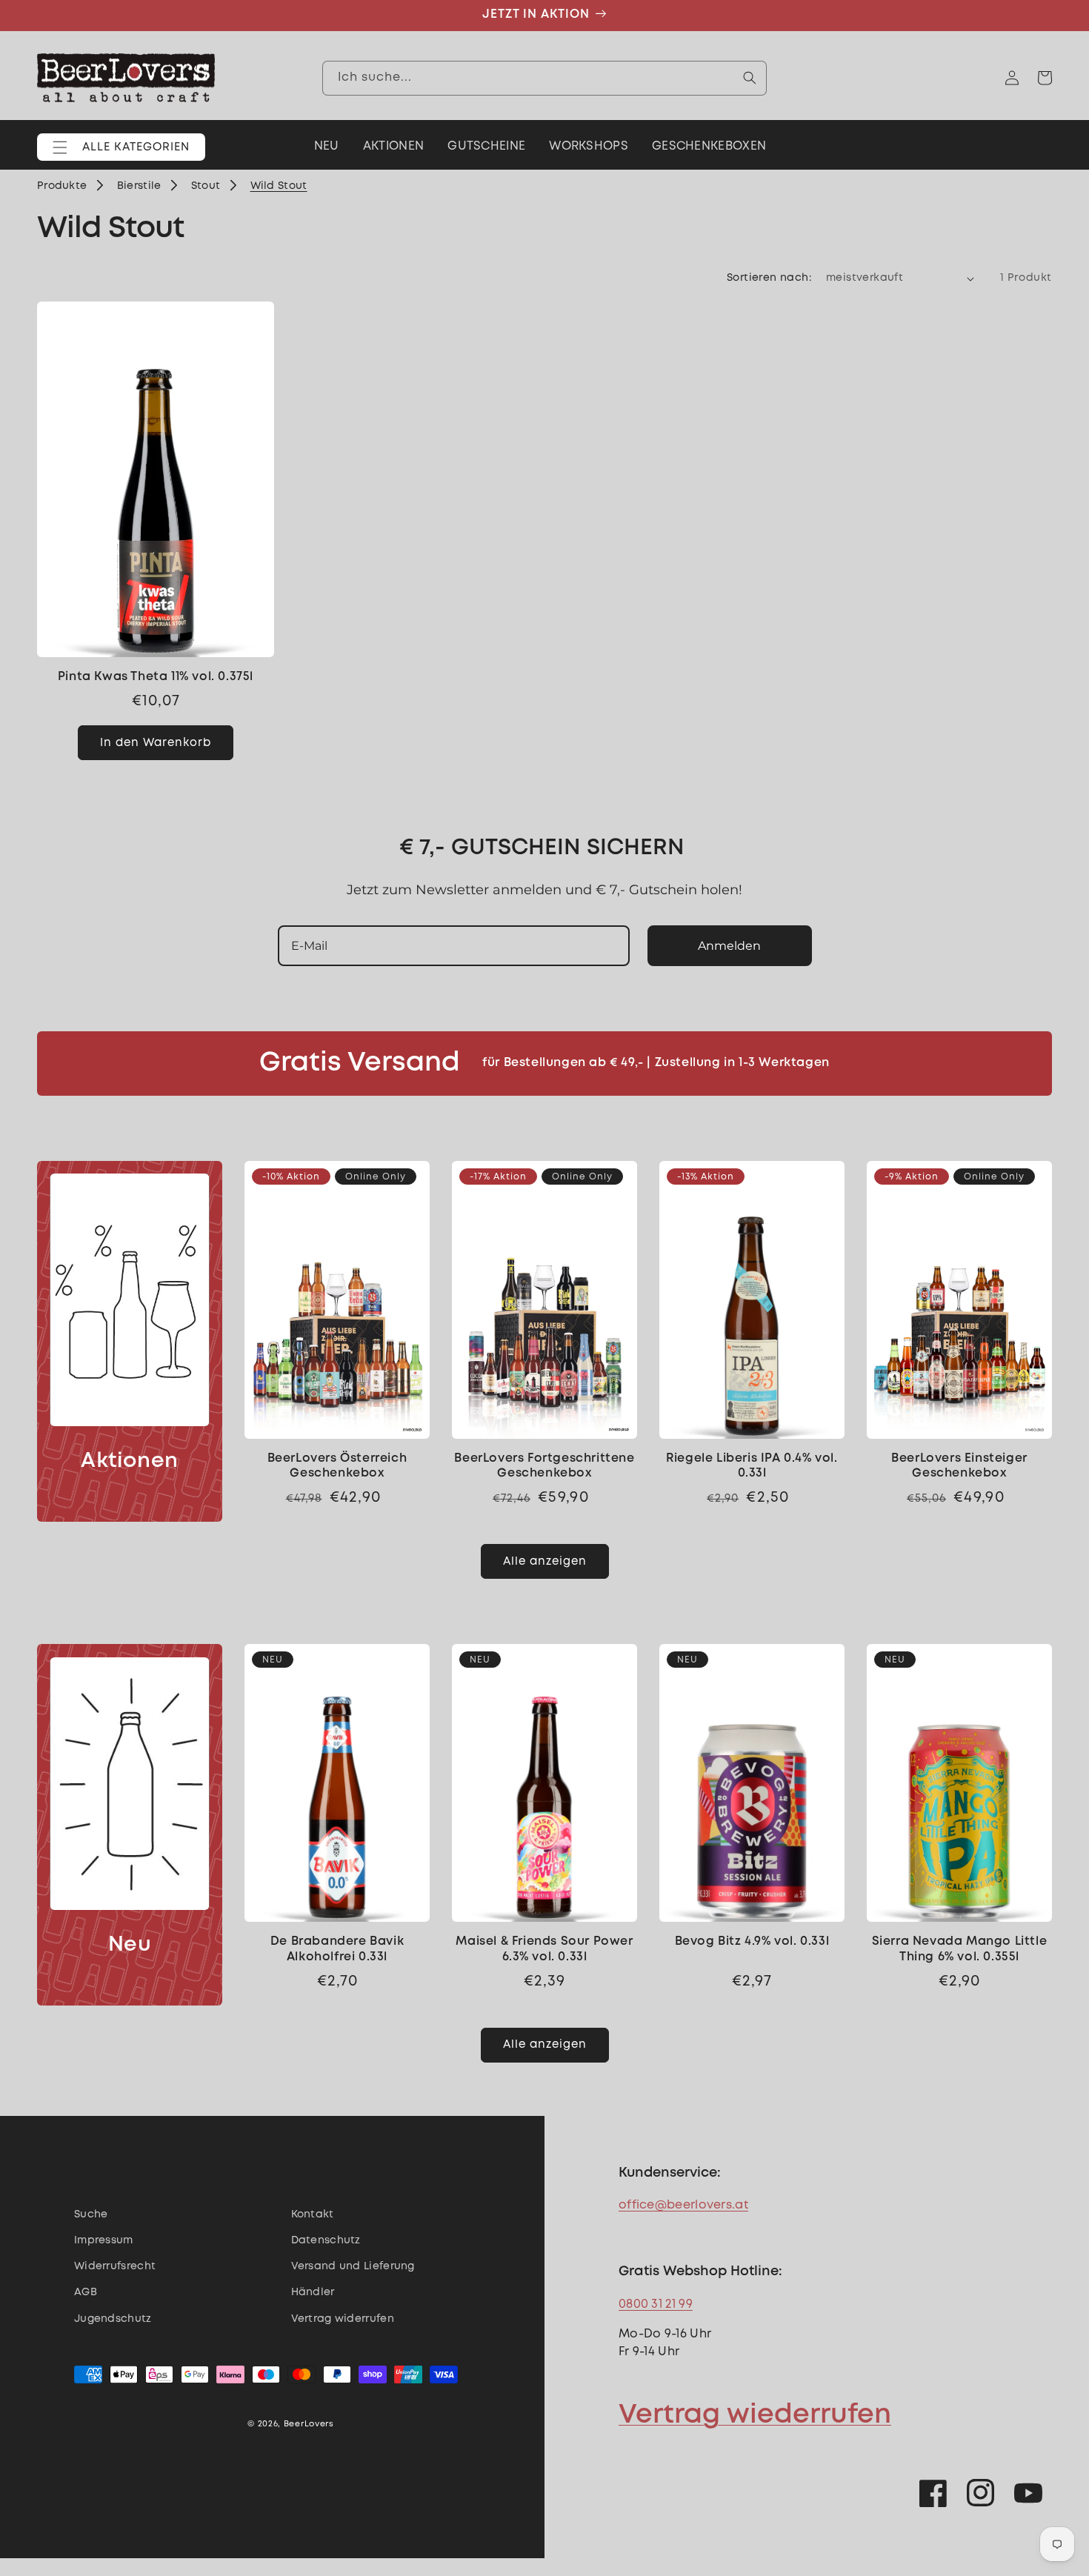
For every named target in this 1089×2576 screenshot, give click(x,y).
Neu (130, 1945)
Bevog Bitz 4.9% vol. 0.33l (752, 1941)
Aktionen (130, 1461)
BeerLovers (309, 2424)
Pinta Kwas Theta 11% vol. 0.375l (156, 677)
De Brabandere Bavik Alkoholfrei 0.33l (337, 1949)
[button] (121, 147)
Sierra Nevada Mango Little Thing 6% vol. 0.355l (960, 1949)
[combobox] (544, 78)
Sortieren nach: (769, 278)
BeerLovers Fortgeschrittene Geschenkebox (544, 1466)
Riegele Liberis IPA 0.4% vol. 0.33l (752, 1466)
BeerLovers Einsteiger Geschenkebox (959, 1466)
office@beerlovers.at (683, 2205)
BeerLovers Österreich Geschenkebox (337, 1466)
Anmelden (729, 946)
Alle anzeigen (545, 1562)
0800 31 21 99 (656, 2304)
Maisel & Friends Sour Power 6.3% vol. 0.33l (544, 1949)
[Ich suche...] (750, 78)
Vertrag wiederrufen (755, 2415)
